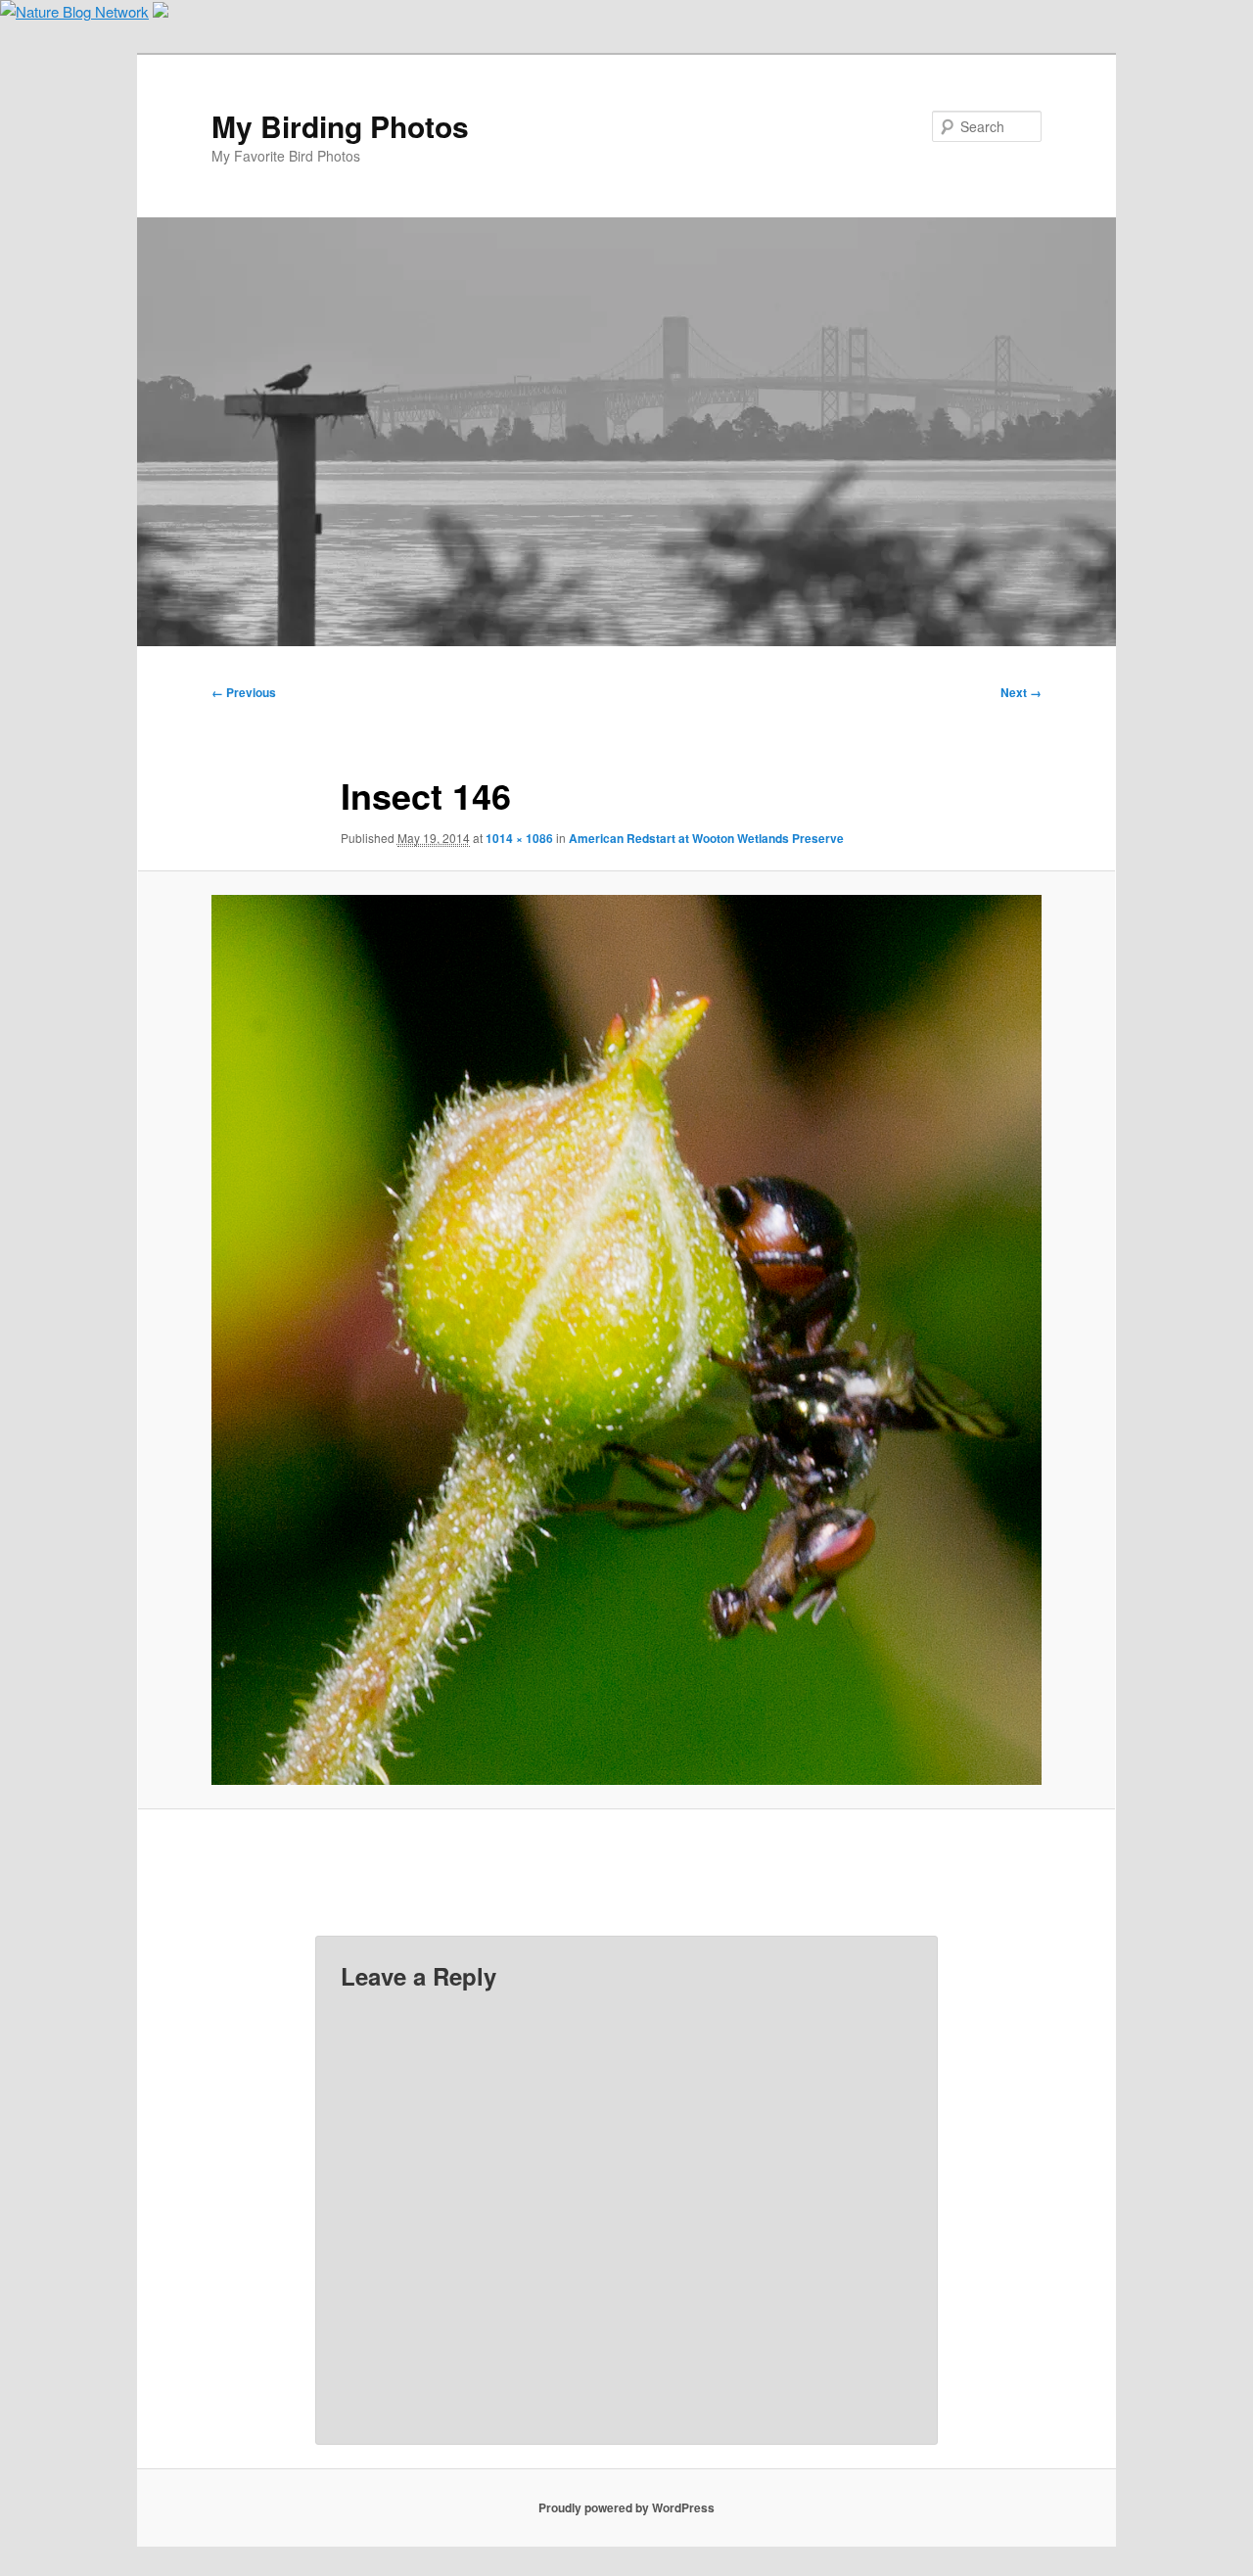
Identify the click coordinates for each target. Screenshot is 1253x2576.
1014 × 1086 (519, 838)
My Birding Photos (340, 126)
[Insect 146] (626, 1339)
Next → (1021, 692)
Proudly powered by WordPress (626, 2507)
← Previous (244, 692)
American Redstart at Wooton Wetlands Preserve (706, 838)
